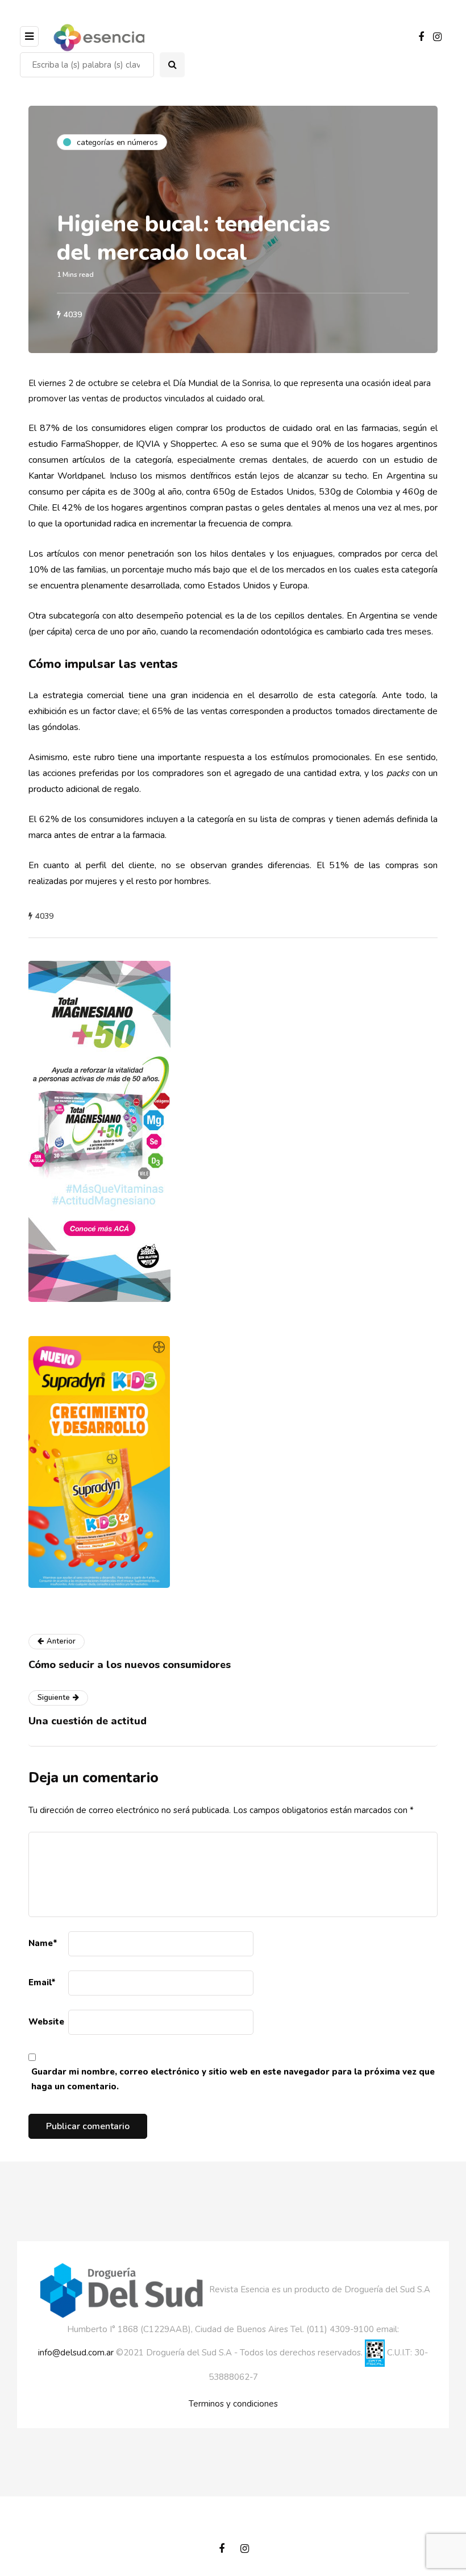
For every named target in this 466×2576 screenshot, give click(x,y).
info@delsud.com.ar (76, 2353)
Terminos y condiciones (233, 2404)
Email (42, 1982)
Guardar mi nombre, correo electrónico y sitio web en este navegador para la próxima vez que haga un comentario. (233, 2079)
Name (43, 1943)
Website (46, 2022)
